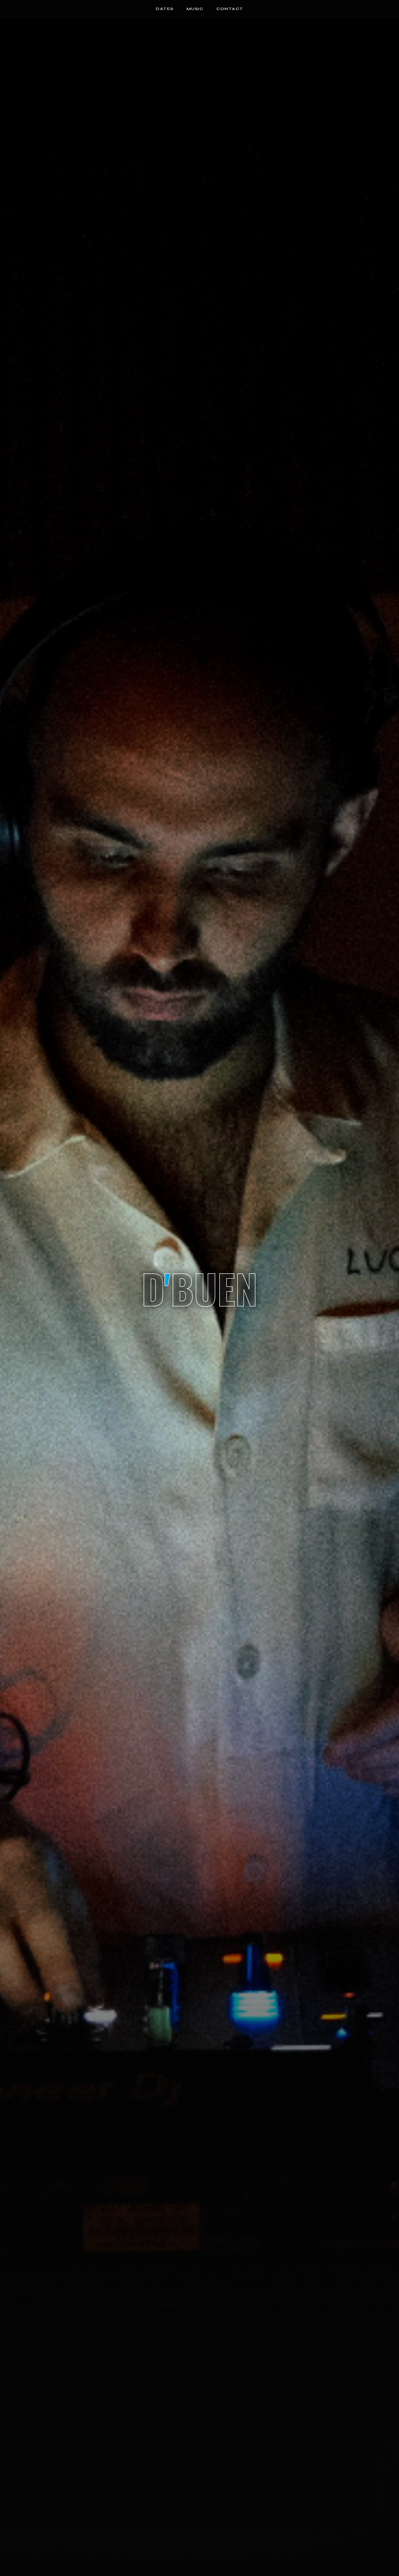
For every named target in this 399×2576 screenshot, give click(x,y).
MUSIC (195, 9)
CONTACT (230, 9)
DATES (165, 9)
